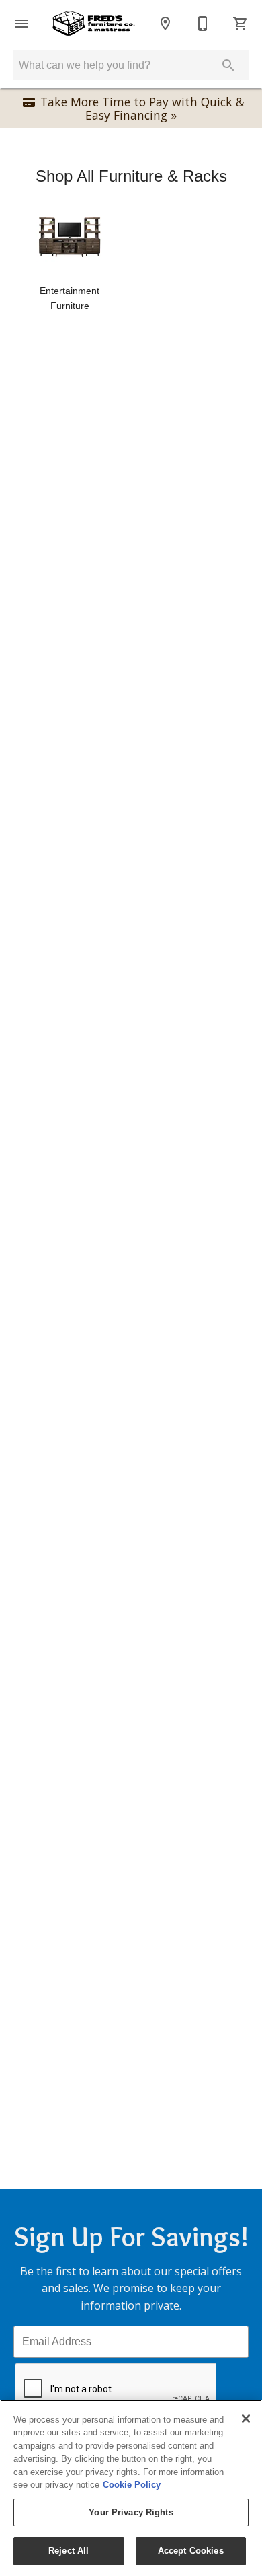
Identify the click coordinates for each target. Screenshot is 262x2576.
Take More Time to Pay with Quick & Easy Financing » (142, 108)
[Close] (246, 2419)
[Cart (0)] (241, 24)
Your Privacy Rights (131, 2512)
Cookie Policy (132, 2485)
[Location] (165, 24)
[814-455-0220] (203, 24)
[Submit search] (228, 65)
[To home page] (93, 23)
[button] (21, 24)
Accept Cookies (191, 2551)
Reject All (69, 2551)
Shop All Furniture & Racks (131, 176)
